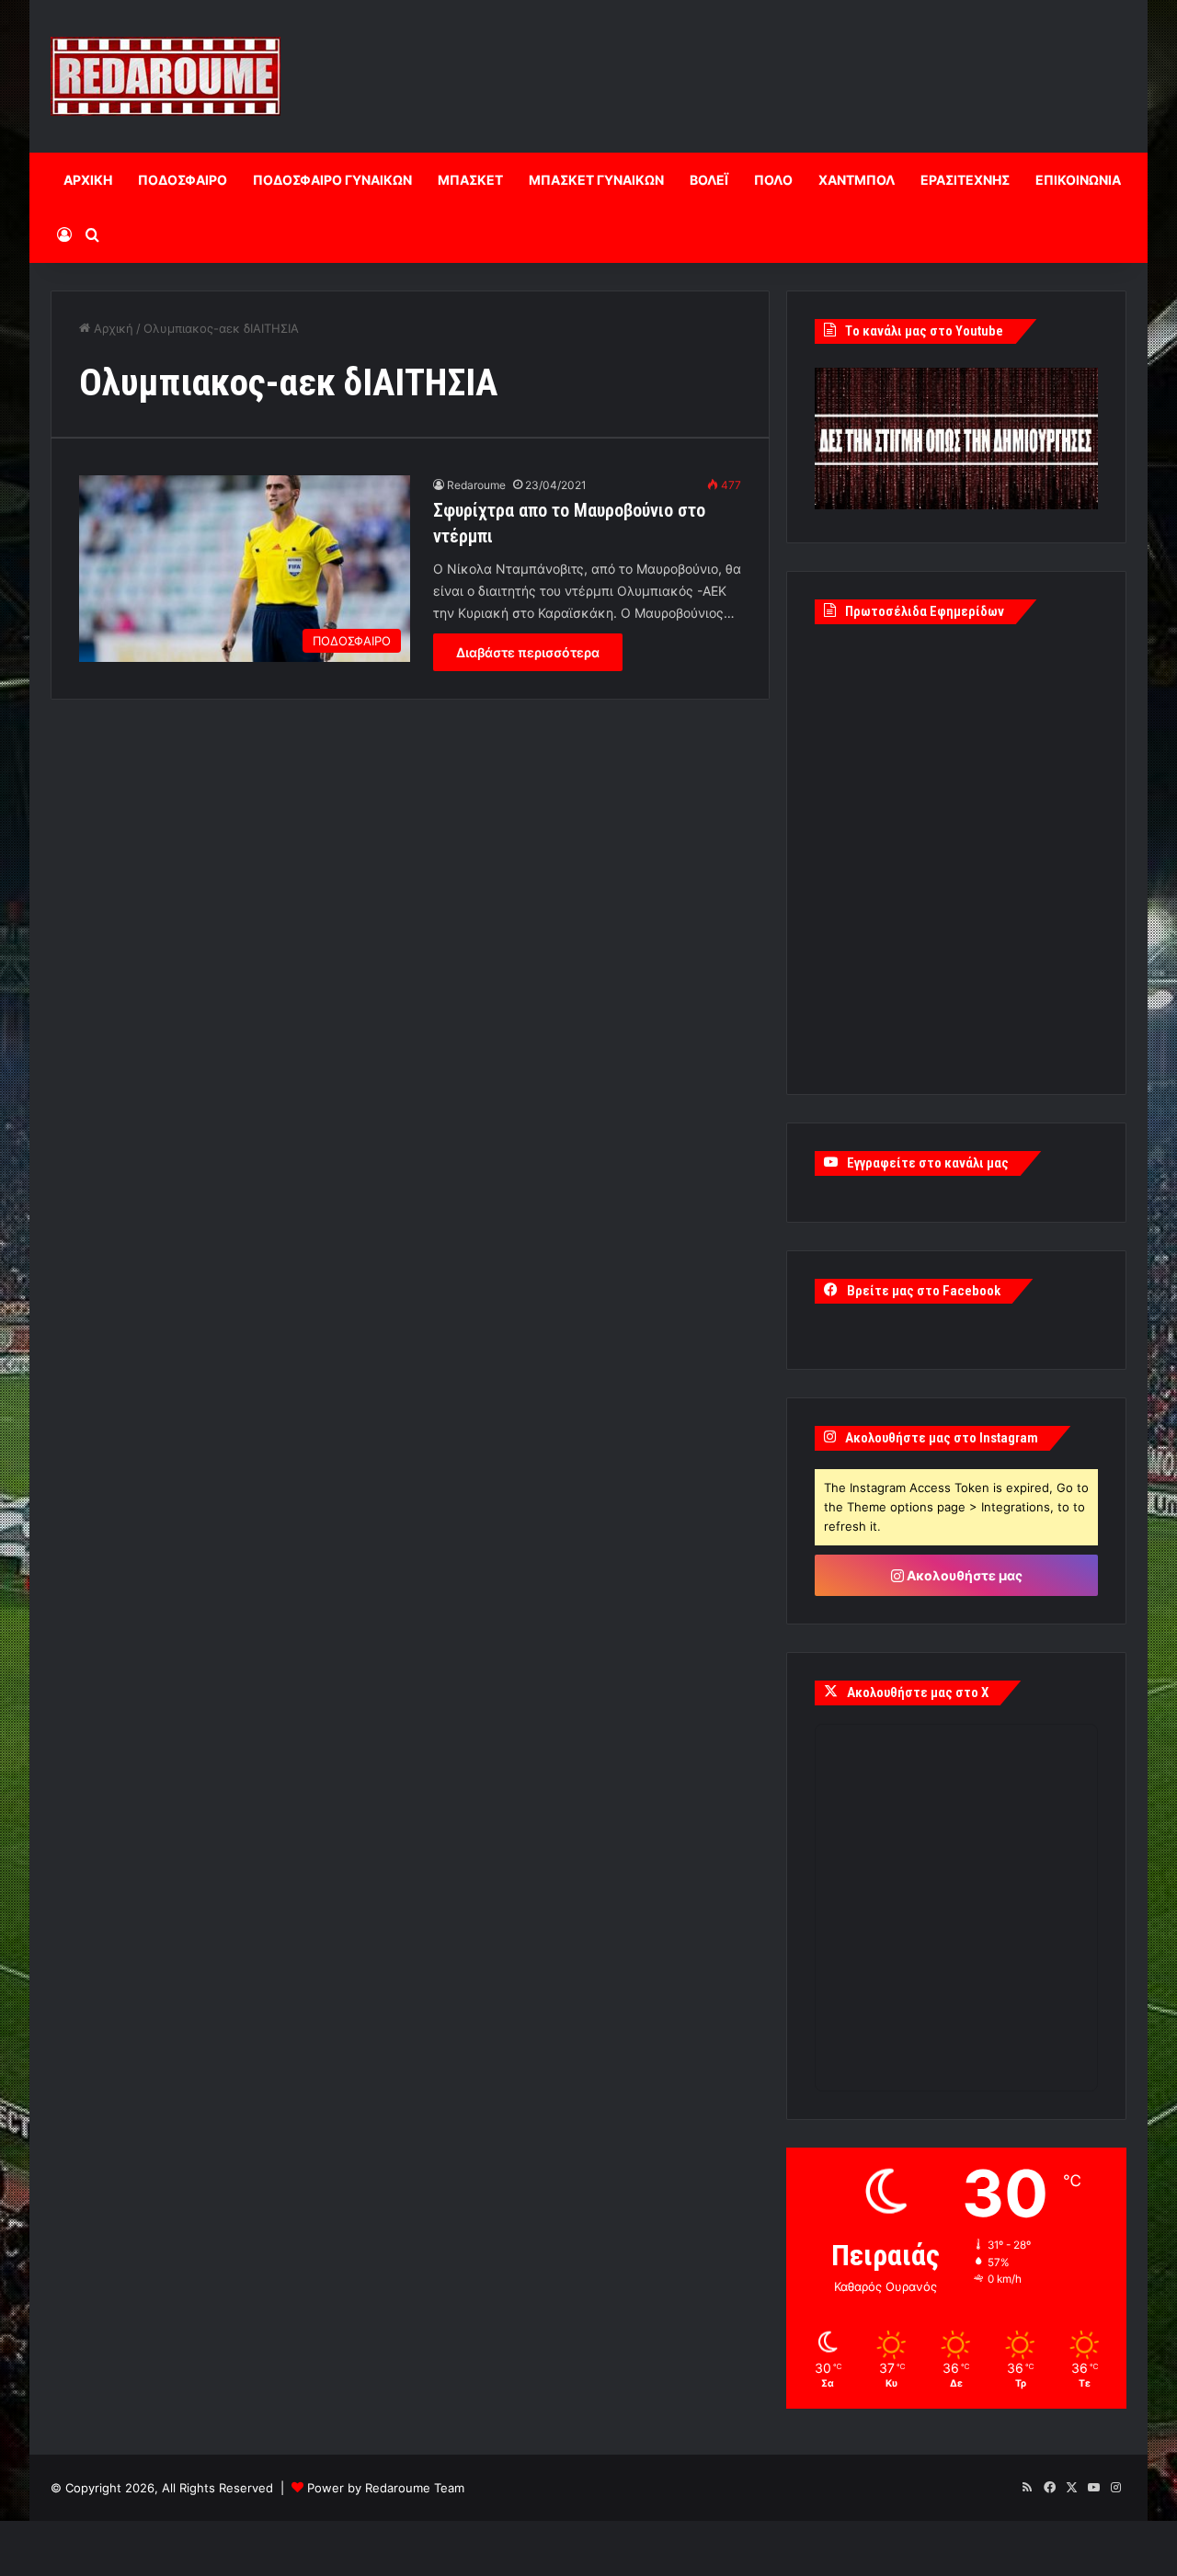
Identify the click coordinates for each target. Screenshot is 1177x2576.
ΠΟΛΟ (773, 180)
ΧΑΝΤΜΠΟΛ (857, 180)
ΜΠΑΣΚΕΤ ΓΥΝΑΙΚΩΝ (596, 180)
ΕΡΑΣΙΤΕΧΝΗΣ (965, 180)
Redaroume (476, 485)
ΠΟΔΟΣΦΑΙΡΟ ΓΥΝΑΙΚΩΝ (332, 180)
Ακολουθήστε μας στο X (918, 1693)
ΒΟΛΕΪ (709, 180)
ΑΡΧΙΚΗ (88, 180)
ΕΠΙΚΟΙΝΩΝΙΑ (1078, 180)
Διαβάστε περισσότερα (528, 652)
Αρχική (112, 328)
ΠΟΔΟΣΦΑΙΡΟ (183, 180)
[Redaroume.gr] (166, 76)
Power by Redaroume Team (386, 2488)
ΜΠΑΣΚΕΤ (470, 180)
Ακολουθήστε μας (963, 1575)
